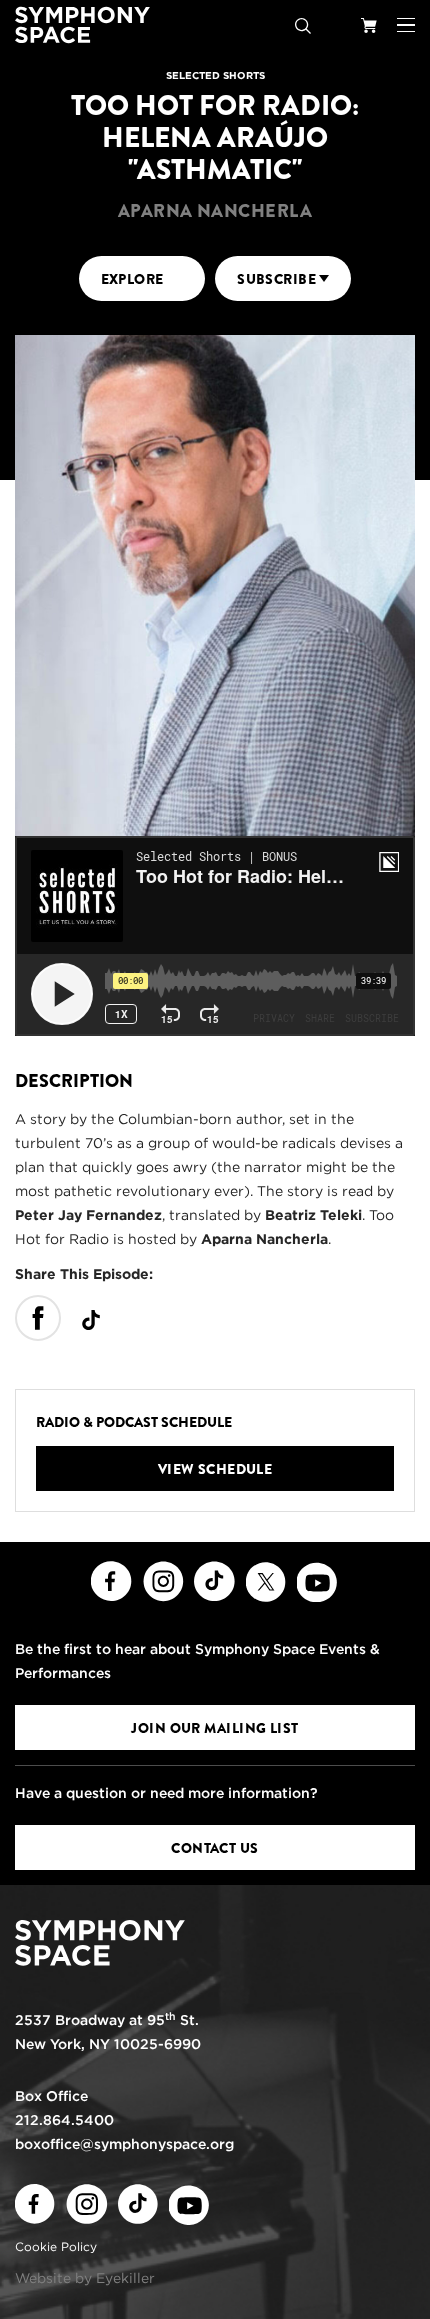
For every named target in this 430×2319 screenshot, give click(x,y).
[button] (406, 25)
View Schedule (215, 1469)
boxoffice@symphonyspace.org (124, 2144)
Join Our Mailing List (214, 1728)
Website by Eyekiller (85, 2278)
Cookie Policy (56, 2246)
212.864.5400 (64, 2120)
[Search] (303, 25)
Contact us (214, 1848)
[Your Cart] (369, 25)
